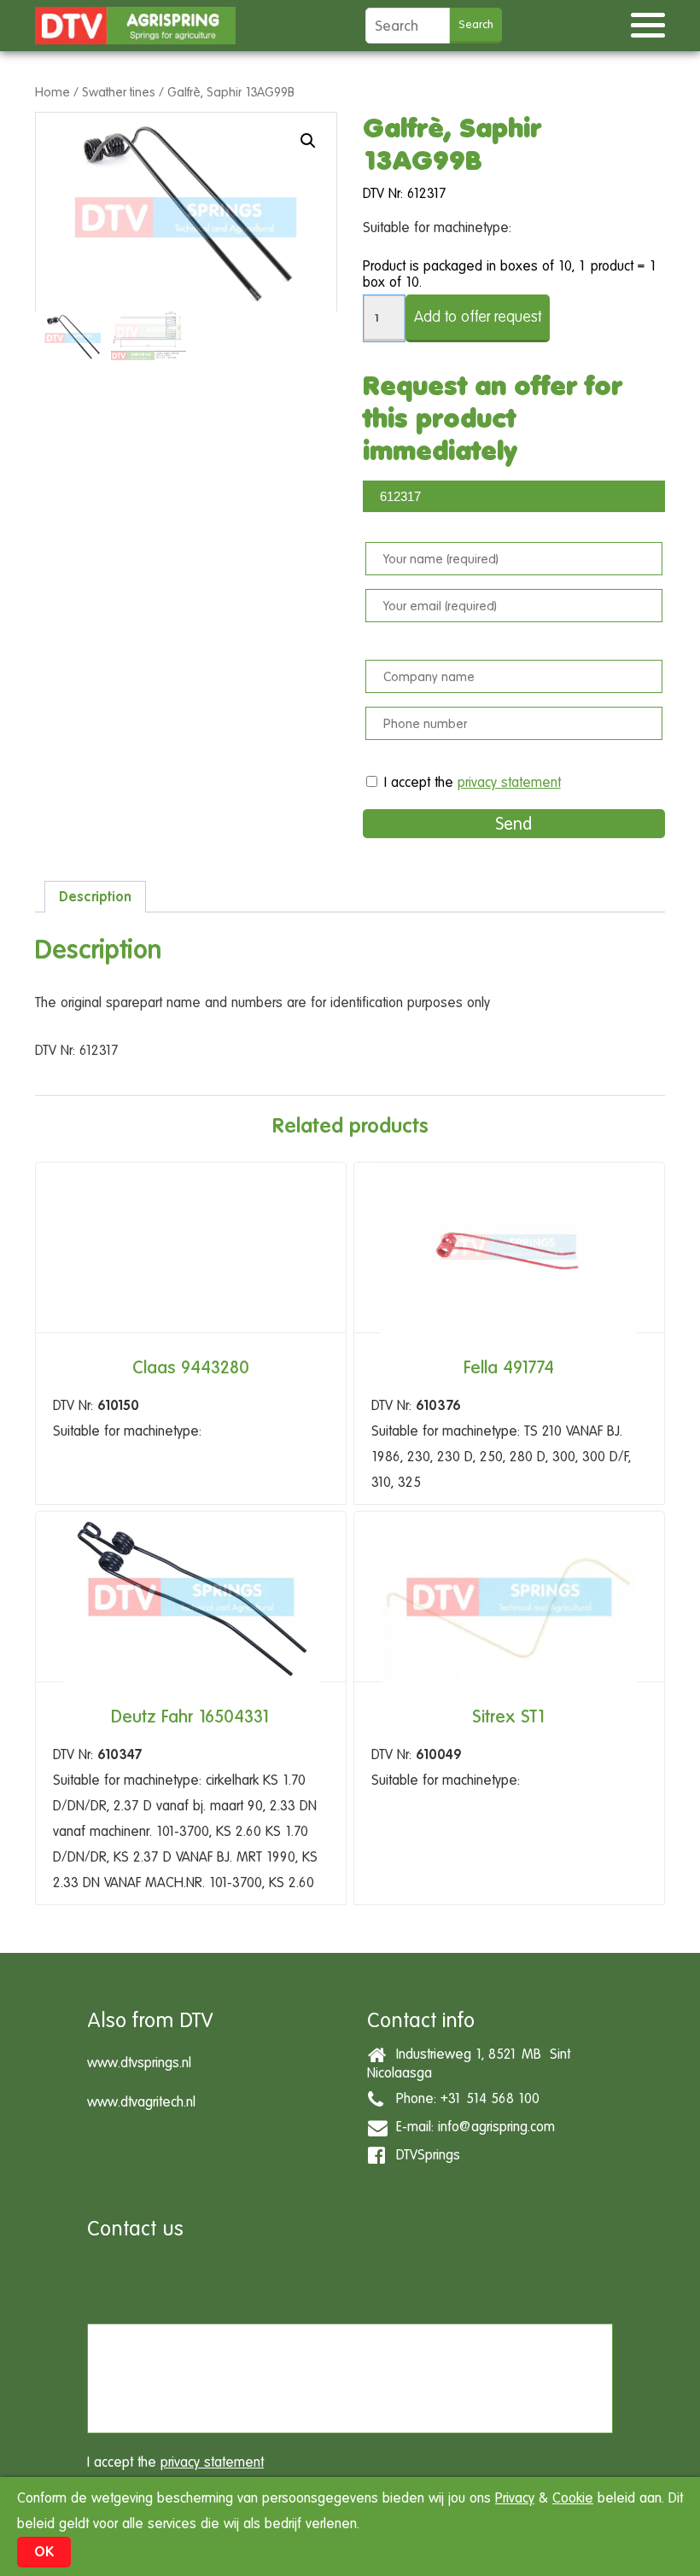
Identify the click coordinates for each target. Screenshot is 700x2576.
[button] (308, 141)
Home (52, 92)
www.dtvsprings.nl (139, 2063)
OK (44, 2552)
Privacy (515, 2498)
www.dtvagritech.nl (141, 2102)
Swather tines (119, 92)
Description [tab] (95, 897)
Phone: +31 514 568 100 (464, 2098)
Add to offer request (478, 316)
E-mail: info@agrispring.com (471, 2127)
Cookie (573, 2498)
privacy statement (509, 782)
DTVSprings (424, 2155)
